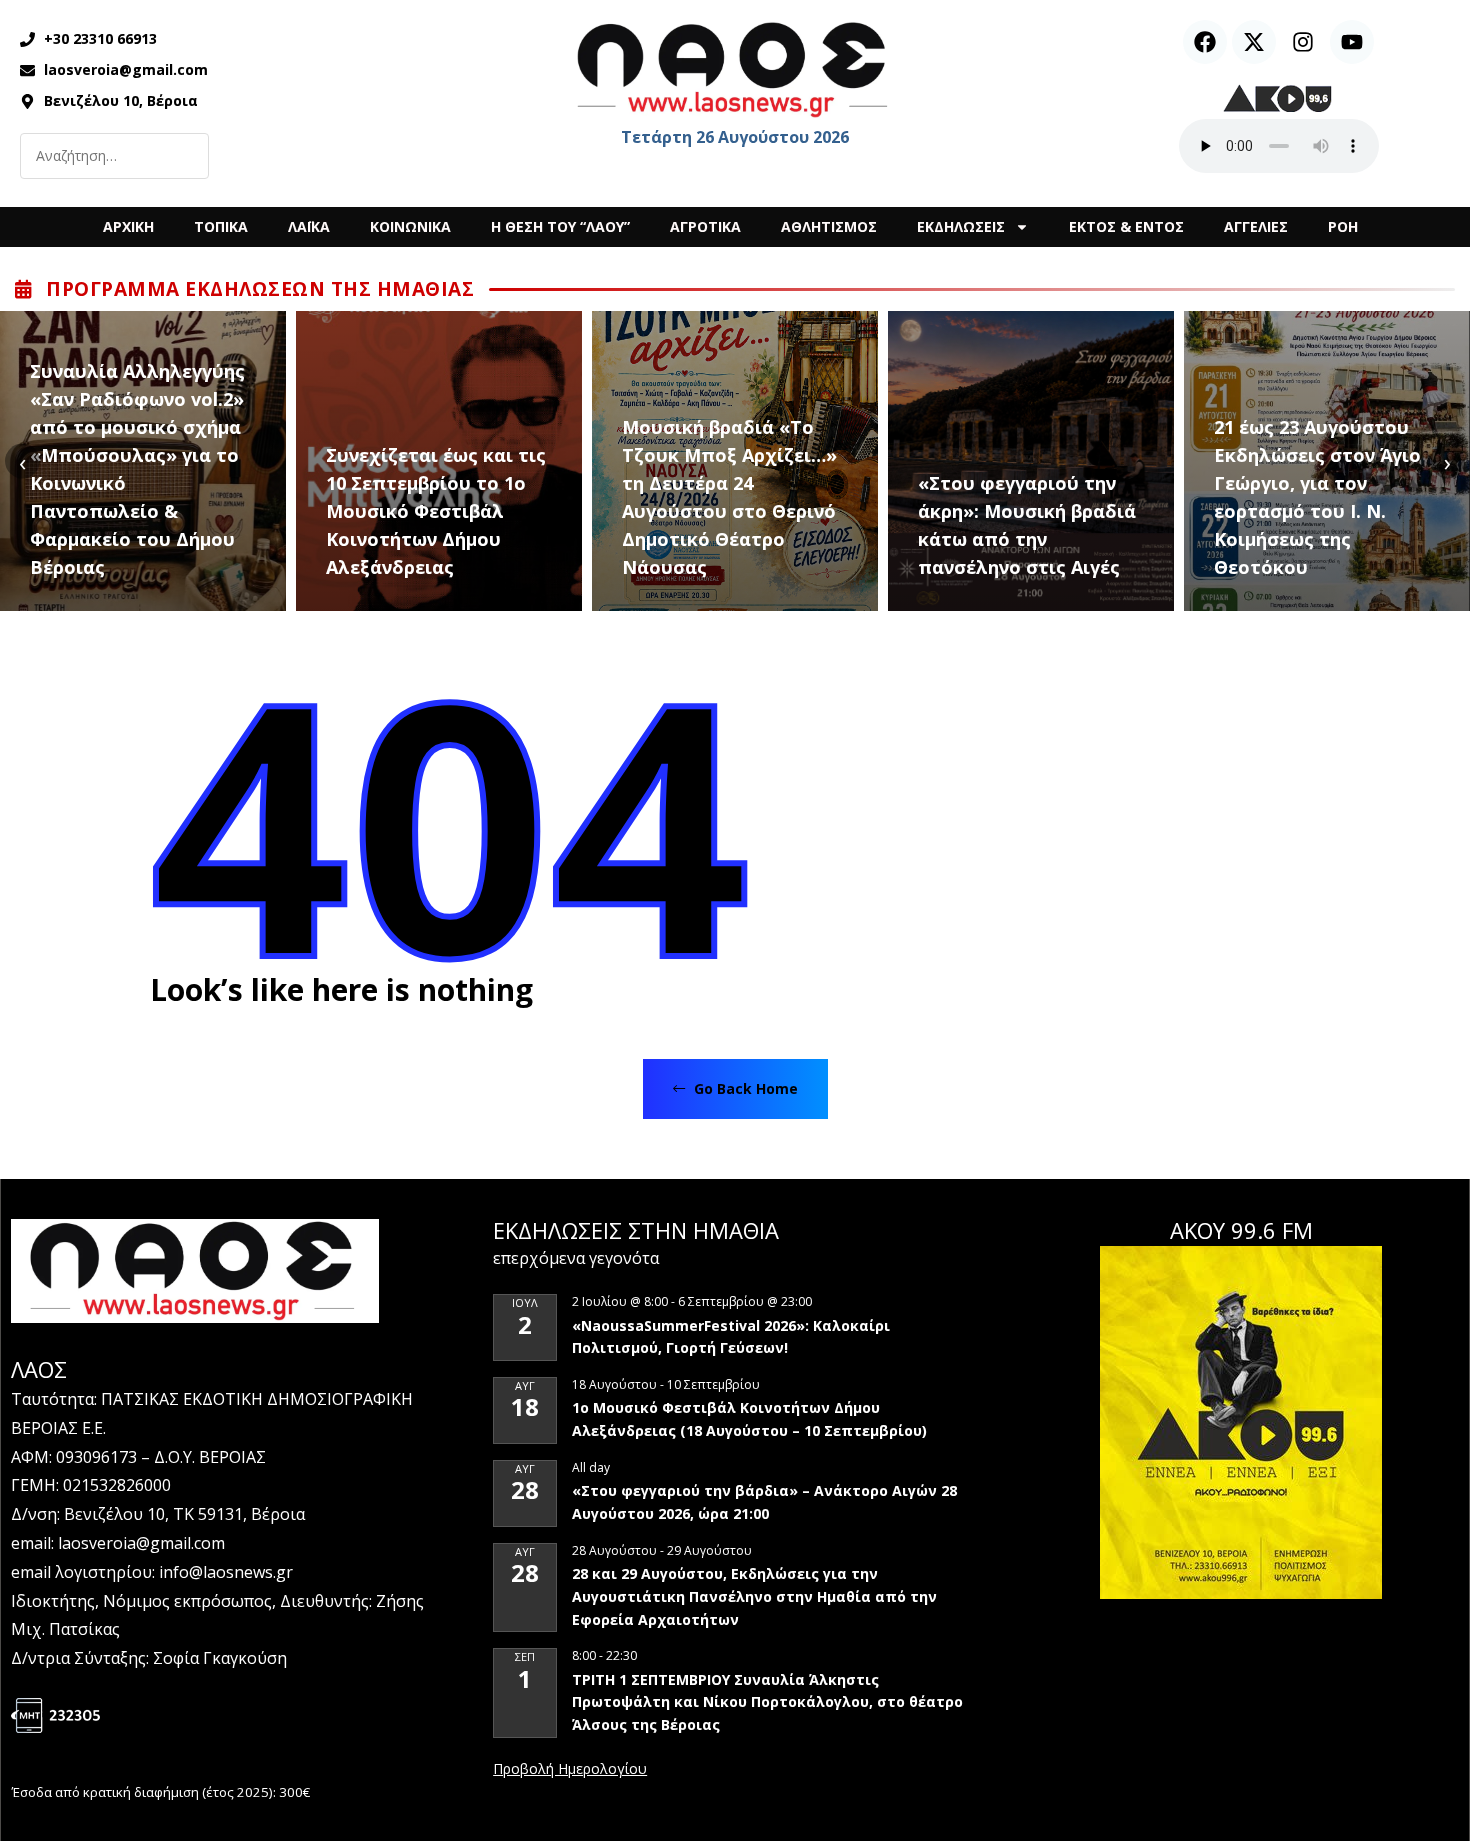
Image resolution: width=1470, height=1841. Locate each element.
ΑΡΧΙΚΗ (128, 226)
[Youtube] (1352, 42)
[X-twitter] (1254, 42)
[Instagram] (1303, 42)
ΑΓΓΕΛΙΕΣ (1256, 226)
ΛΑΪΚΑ (309, 226)
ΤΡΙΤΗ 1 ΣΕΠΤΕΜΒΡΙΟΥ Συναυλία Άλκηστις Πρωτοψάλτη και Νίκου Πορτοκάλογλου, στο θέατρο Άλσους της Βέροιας (767, 1702)
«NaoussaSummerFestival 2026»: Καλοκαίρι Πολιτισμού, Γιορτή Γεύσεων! (731, 1337)
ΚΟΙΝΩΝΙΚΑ (410, 226)
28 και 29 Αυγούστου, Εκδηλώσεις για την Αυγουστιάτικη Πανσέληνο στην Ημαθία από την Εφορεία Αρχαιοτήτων (754, 1596)
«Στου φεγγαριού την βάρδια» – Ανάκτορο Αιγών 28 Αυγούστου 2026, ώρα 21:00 (764, 1502)
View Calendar (570, 1770)
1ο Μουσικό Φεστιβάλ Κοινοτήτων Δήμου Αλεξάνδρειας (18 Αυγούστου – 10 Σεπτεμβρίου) (749, 1419)
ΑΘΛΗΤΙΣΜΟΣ (829, 226)
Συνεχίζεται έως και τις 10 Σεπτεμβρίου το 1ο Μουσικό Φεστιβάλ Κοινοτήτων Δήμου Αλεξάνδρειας (436, 511)
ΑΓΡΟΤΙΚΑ (705, 226)
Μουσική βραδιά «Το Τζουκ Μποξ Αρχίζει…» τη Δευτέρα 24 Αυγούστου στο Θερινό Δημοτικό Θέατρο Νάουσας (729, 497)
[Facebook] (1205, 42)
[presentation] (22, 461)
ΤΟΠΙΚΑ (221, 226)
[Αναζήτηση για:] (114, 156)
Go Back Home (744, 1088)
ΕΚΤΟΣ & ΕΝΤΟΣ (1126, 226)
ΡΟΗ (1343, 226)
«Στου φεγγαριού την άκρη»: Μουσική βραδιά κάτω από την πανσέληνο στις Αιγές (1027, 525)
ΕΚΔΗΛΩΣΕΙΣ (961, 226)
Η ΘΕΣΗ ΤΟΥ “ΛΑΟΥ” (560, 226)
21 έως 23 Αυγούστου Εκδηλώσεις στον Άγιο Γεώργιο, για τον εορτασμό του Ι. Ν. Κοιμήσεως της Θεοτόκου (1317, 497)
